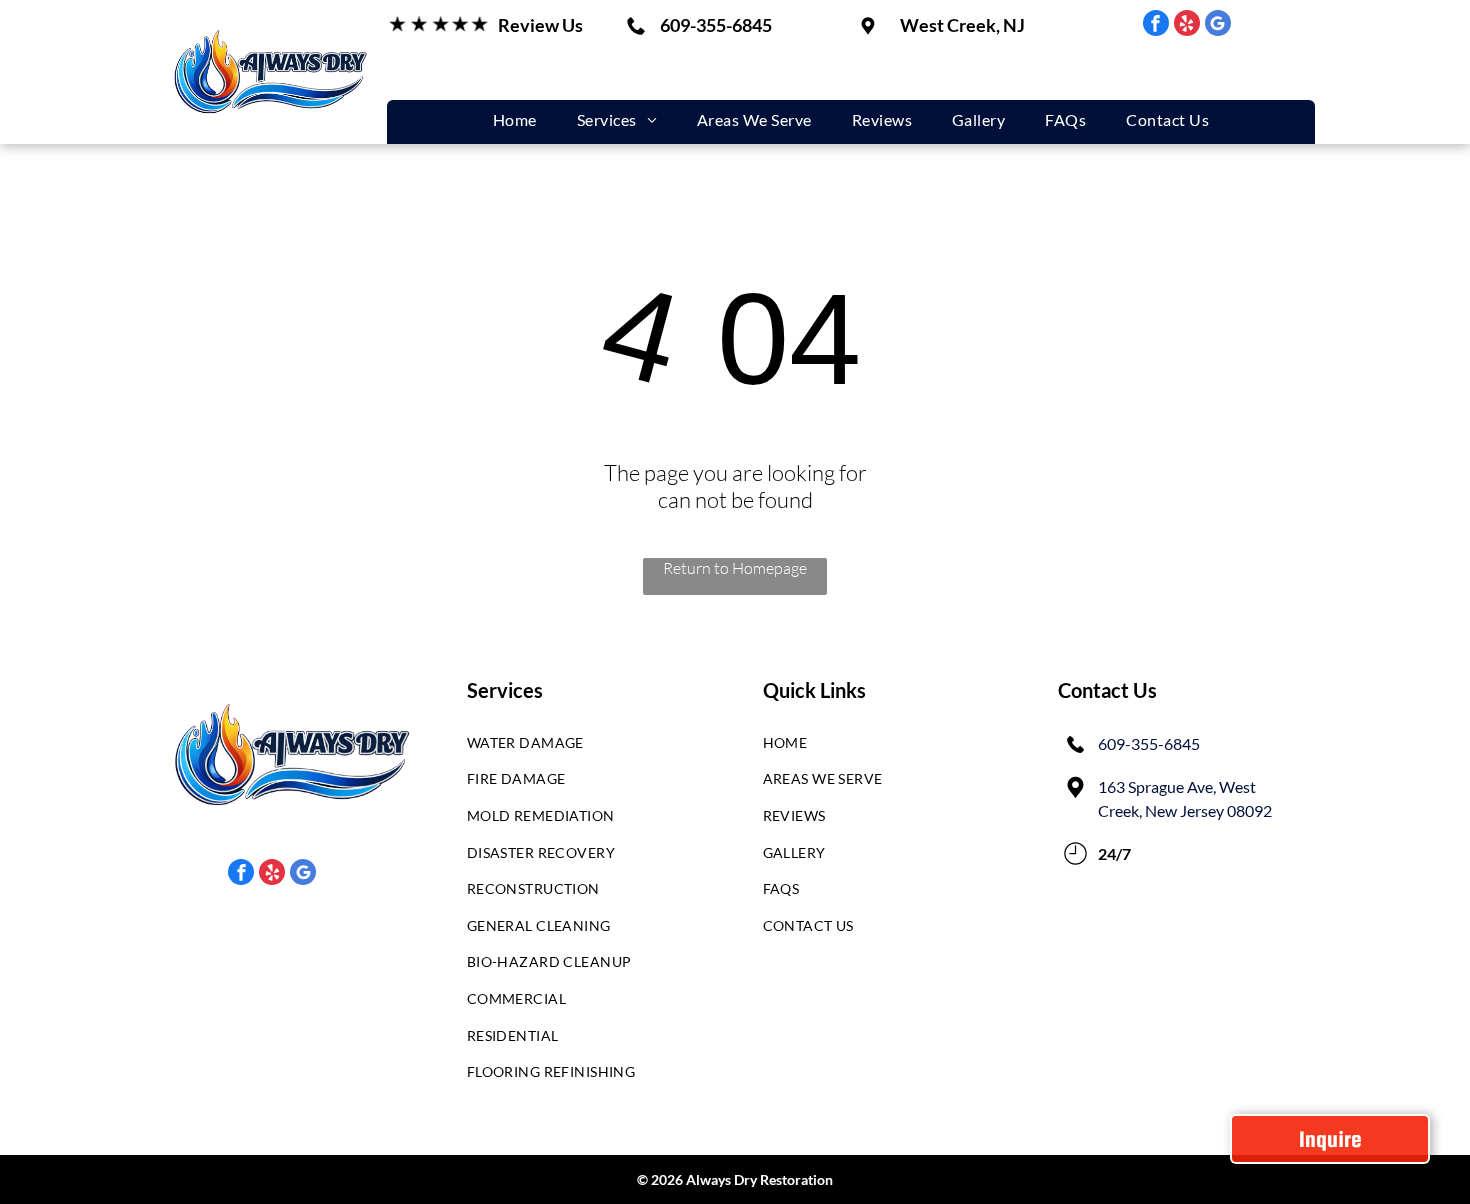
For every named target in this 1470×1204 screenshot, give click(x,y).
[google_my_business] (1218, 25)
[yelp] (1187, 25)
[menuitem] (515, 119)
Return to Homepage (735, 568)
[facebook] (1156, 25)
